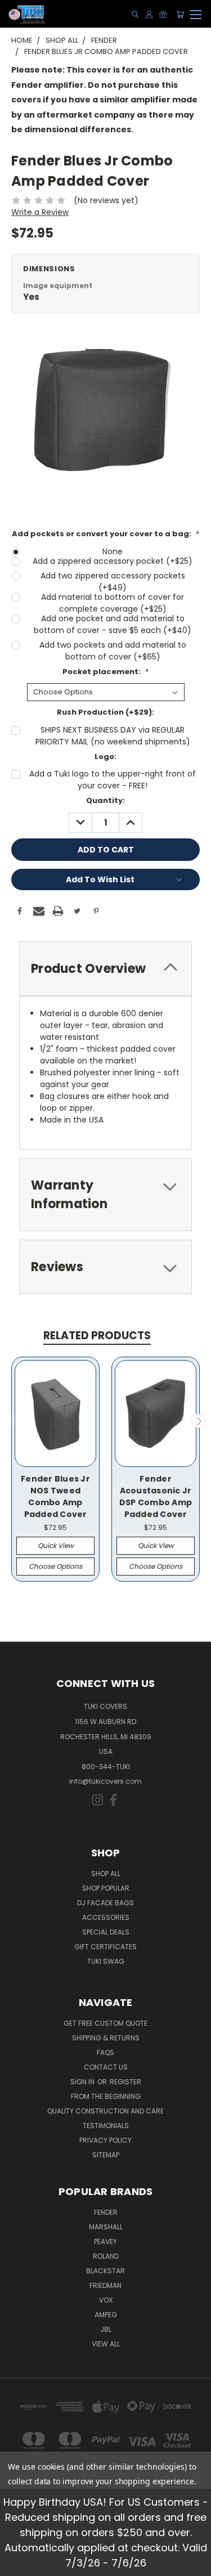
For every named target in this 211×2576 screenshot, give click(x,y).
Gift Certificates (105, 1947)
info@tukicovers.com (105, 1781)
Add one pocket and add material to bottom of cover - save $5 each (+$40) (113, 624)
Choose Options (55, 1566)
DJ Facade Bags (105, 1903)
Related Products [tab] (97, 1336)
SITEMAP (106, 2155)
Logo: (105, 757)
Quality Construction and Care (105, 2111)
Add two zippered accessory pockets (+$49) (113, 582)
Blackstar (105, 2271)
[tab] (105, 969)
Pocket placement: (105, 672)
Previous (13, 1421)
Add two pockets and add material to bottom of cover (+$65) (113, 651)
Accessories (106, 1917)
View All (106, 2344)
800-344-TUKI (106, 1767)
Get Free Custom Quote (105, 2023)
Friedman (105, 2285)
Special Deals (106, 1932)
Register (125, 2082)
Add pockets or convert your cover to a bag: (105, 534)
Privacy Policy (105, 2140)
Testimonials (106, 2126)
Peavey (105, 2241)
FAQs (105, 2052)
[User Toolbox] (149, 14)
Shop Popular (106, 1888)
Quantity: (105, 800)
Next (199, 1421)
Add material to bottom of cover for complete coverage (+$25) (113, 603)
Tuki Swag (106, 1961)
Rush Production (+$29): (105, 712)
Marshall (106, 2227)
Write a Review (40, 212)
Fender (106, 2212)
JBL (106, 2329)
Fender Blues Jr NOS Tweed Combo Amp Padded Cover (55, 1496)
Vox (106, 2300)
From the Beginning (106, 2096)
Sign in (83, 2082)
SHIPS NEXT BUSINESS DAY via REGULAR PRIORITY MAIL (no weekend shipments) (113, 736)
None (113, 551)
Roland (106, 2256)
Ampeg (106, 2315)
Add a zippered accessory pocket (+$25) (113, 561)
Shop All (106, 1873)
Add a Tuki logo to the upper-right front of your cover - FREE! (113, 780)
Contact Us (106, 2067)
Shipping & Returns (106, 2038)
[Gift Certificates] (163, 14)
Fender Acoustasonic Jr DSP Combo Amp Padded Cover (156, 1496)
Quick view (56, 1545)
